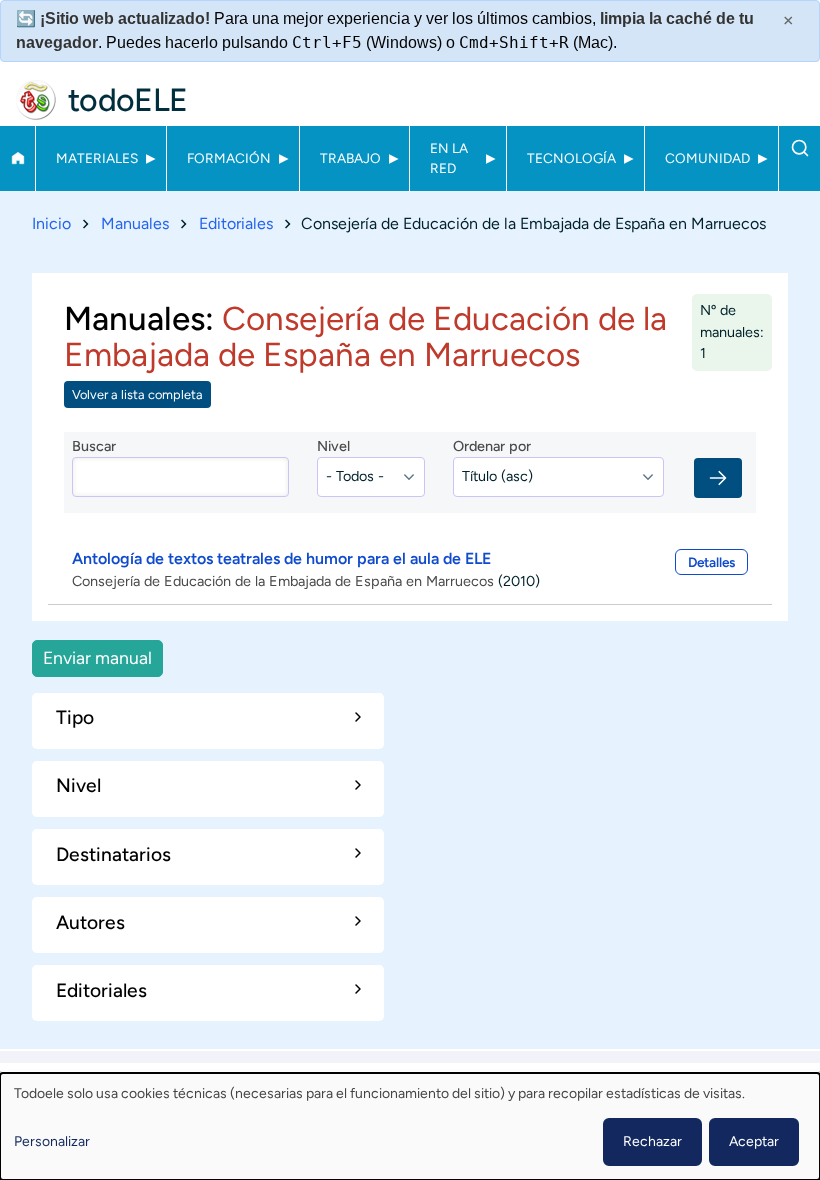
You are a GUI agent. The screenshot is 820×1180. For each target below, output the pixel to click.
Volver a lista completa (137, 394)
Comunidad (707, 158)
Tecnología (571, 158)
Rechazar (652, 1141)
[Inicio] (36, 100)
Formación (229, 158)
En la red (449, 158)
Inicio (17, 158)
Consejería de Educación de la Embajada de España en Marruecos (283, 581)
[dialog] (410, 1126)
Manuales (135, 223)
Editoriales (236, 223)
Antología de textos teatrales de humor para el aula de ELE (281, 558)
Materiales (97, 158)
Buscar (799, 148)
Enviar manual (97, 657)
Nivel (333, 446)
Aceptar (754, 1141)
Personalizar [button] (52, 1141)
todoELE (128, 100)
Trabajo (350, 158)
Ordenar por (492, 446)
